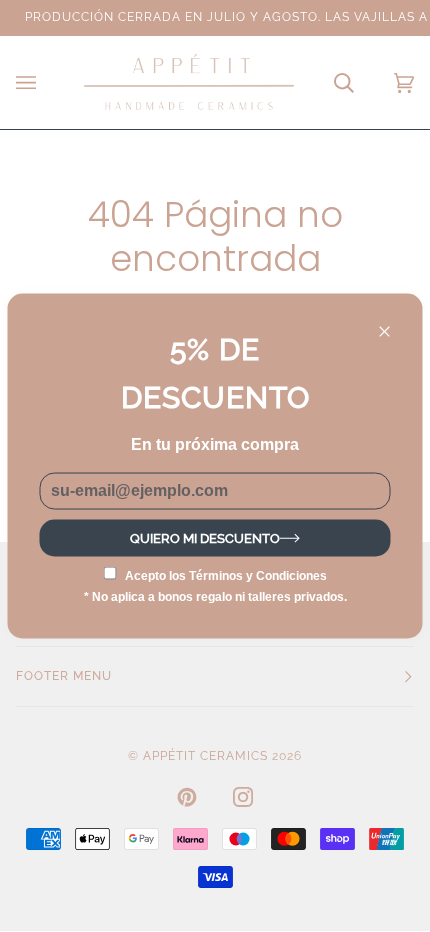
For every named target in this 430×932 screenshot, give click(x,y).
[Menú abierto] (46, 82)
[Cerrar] (393, 323)
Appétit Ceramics (205, 756)
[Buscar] (324, 82)
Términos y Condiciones (258, 575)
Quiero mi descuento (205, 537)
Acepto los (226, 575)
